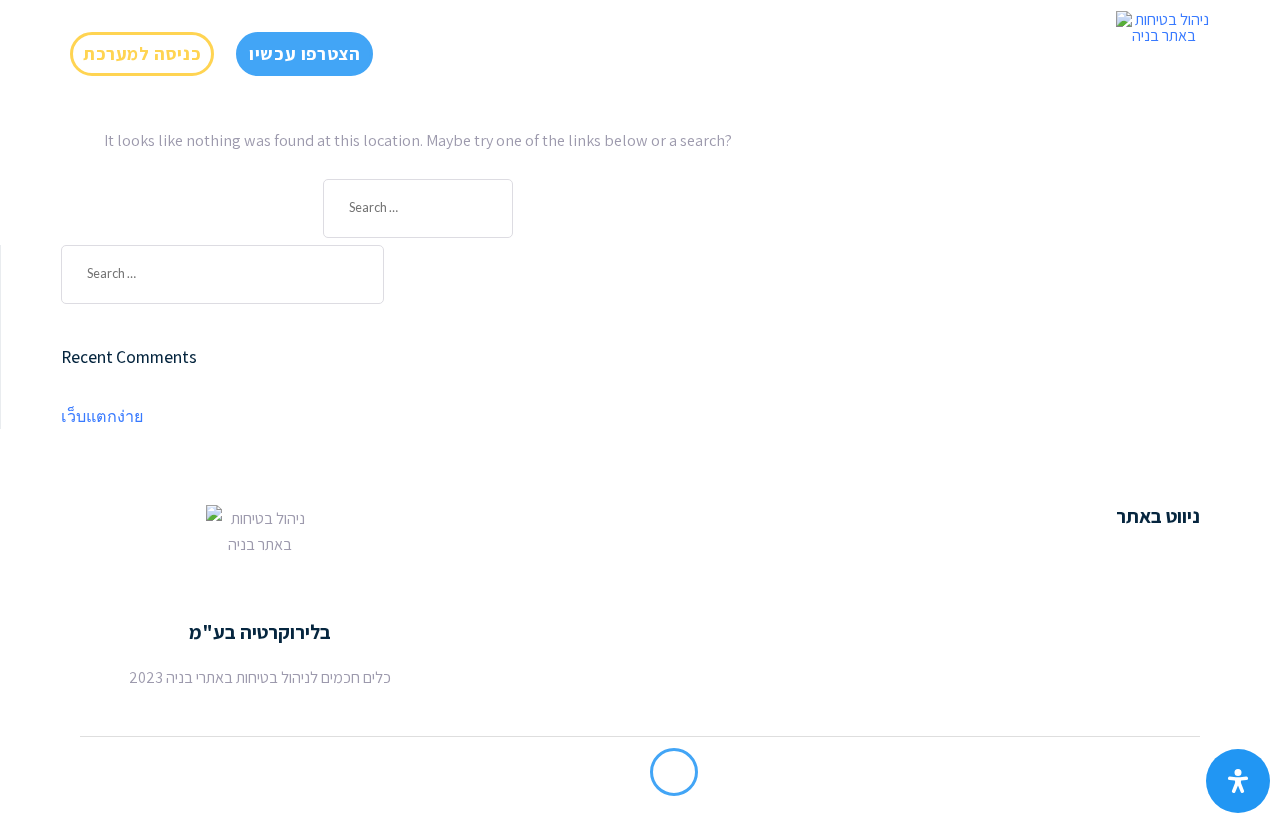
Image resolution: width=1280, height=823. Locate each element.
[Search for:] (418, 208)
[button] (142, 54)
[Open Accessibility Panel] (1238, 781)
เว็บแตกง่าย (102, 416)
